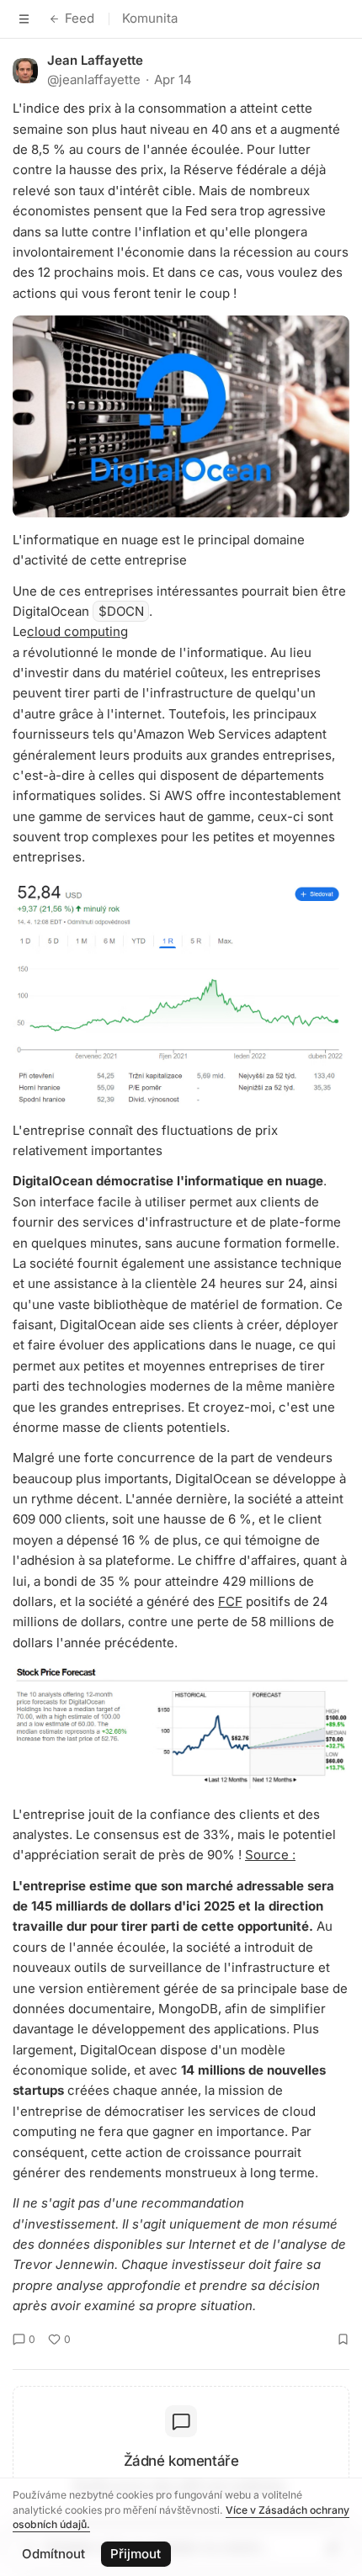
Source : (270, 1855)
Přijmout (136, 2554)
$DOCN (121, 611)
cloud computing (77, 631)
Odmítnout (53, 2554)
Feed (80, 18)
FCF (230, 1601)
